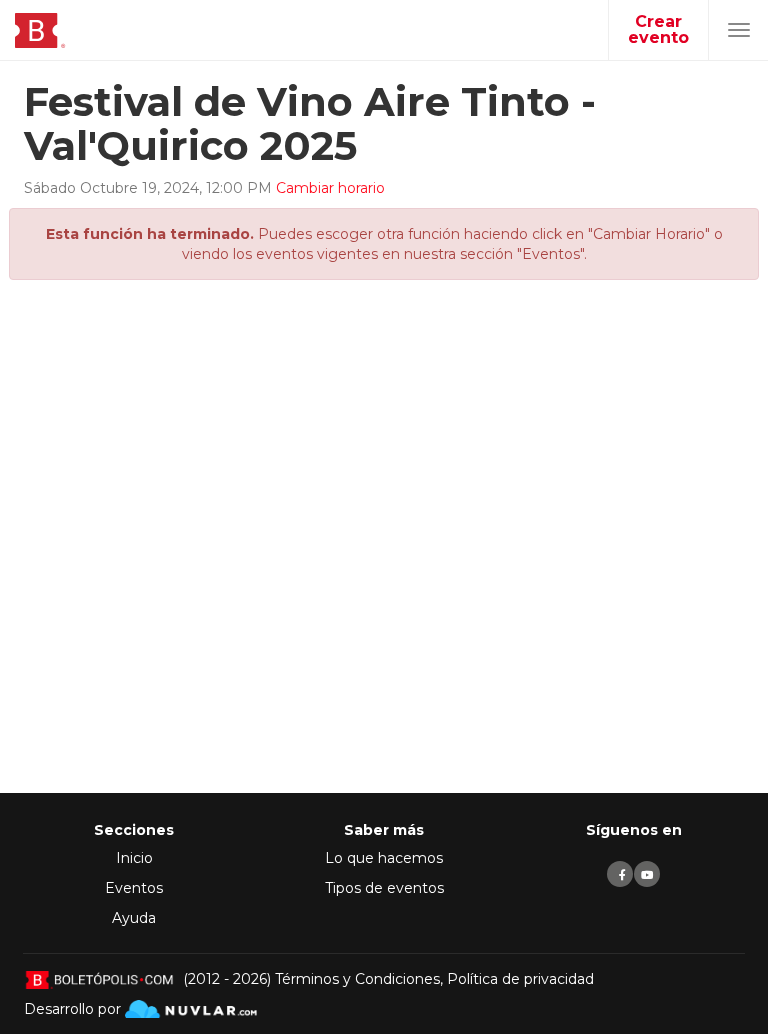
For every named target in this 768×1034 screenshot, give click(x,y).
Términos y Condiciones (357, 979)
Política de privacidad (520, 979)
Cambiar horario (330, 188)
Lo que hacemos (384, 858)
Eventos (134, 888)
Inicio (134, 858)
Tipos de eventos (384, 888)
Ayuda (134, 918)
